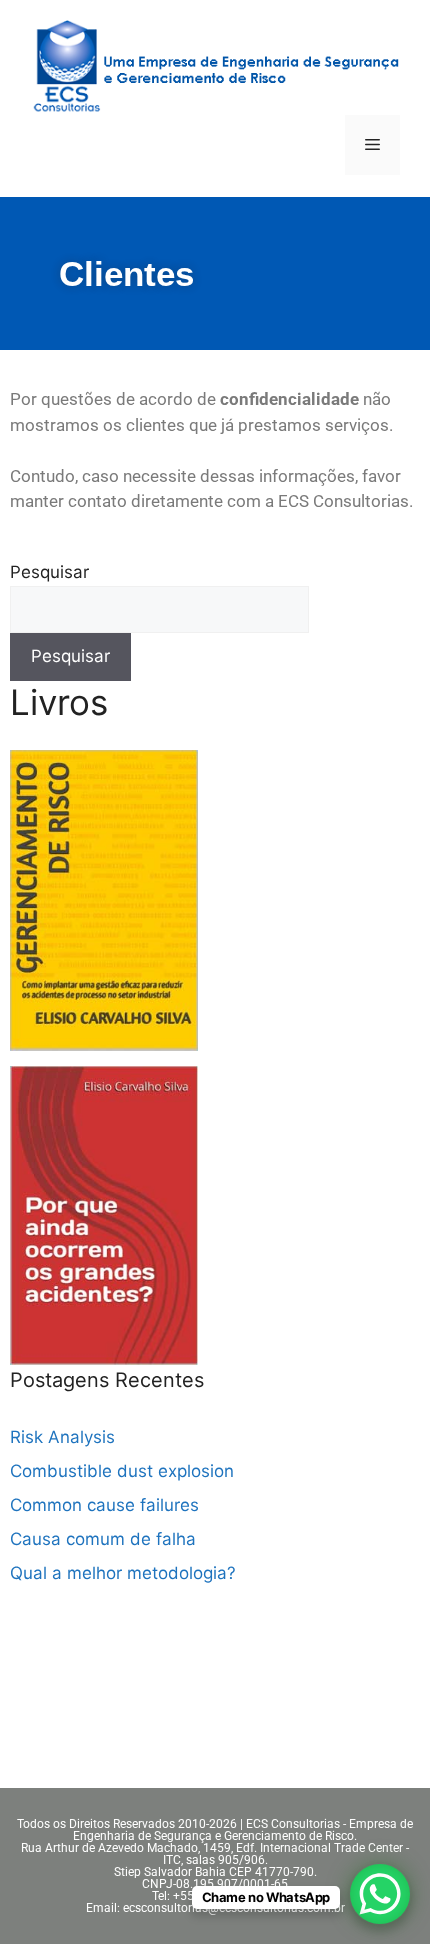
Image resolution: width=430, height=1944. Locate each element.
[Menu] (372, 145)
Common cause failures (104, 1505)
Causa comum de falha (103, 1539)
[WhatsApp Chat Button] (380, 1894)
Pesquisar (49, 572)
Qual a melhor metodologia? (123, 1573)
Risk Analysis (62, 1437)
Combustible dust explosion (122, 1471)
